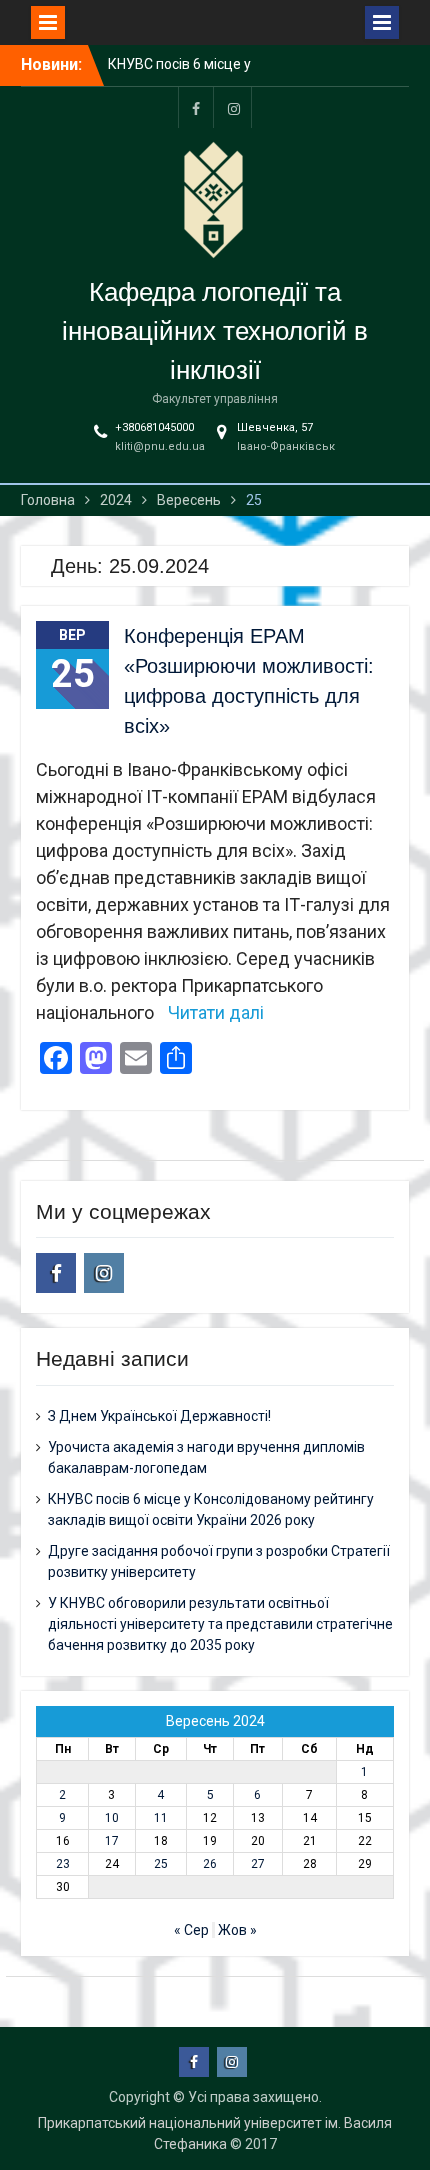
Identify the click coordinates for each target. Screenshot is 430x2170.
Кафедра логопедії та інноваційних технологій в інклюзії (215, 331)
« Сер (191, 1930)
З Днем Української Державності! (159, 1416)
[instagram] (234, 107)
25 (161, 1864)
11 (161, 1818)
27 (258, 1864)
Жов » (237, 1930)
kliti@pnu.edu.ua (160, 446)
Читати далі (216, 1012)
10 (112, 1818)
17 (112, 1841)
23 (63, 1864)
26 (210, 1864)
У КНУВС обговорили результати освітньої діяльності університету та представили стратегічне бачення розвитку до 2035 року (220, 1624)
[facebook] (196, 107)
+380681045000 (154, 427)
